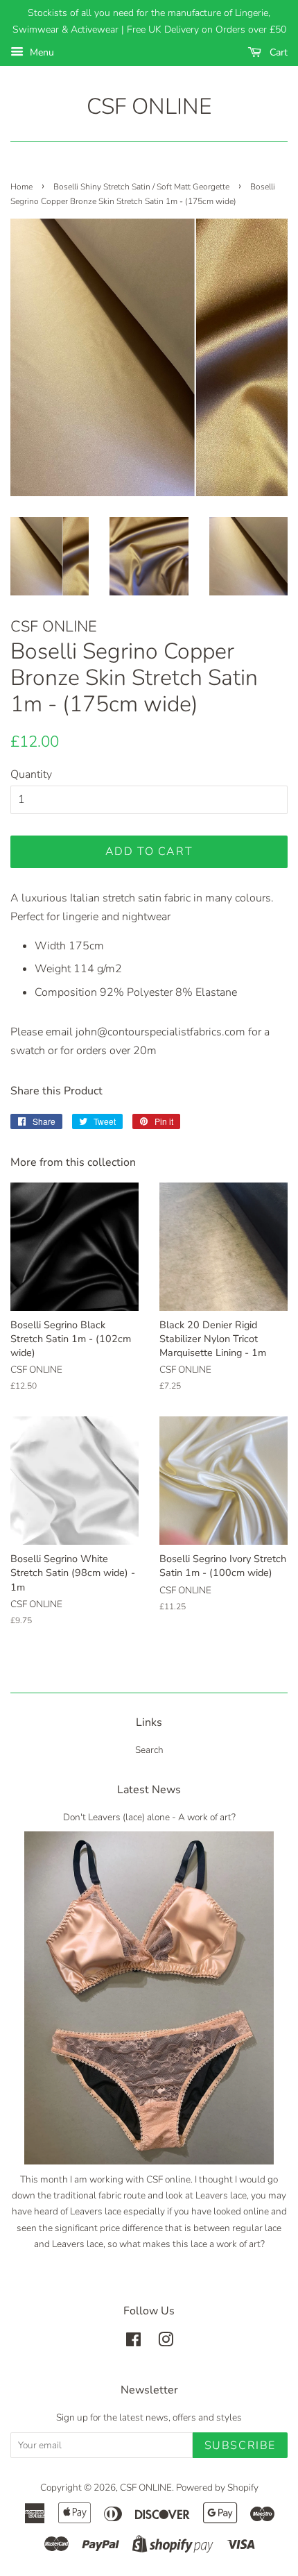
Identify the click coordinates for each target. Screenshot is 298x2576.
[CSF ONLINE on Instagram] (166, 2342)
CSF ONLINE (149, 107)
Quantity (31, 774)
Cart (277, 52)
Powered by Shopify (217, 2488)
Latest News (149, 1790)
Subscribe (240, 2446)
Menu (41, 52)
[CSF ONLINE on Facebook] (133, 2342)
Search (149, 1750)
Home (21, 187)
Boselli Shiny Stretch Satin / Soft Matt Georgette (141, 187)
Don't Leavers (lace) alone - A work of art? (149, 1817)
